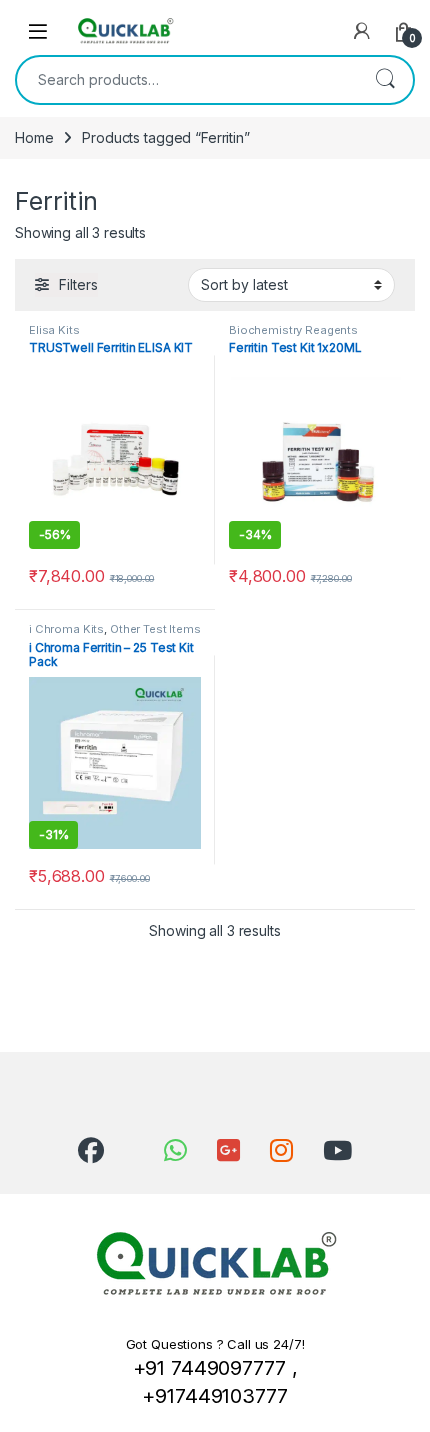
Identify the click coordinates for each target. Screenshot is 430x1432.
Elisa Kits (54, 330)
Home (34, 137)
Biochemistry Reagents (293, 330)
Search (385, 80)
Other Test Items (155, 629)
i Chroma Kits (66, 629)
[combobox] (187, 80)
